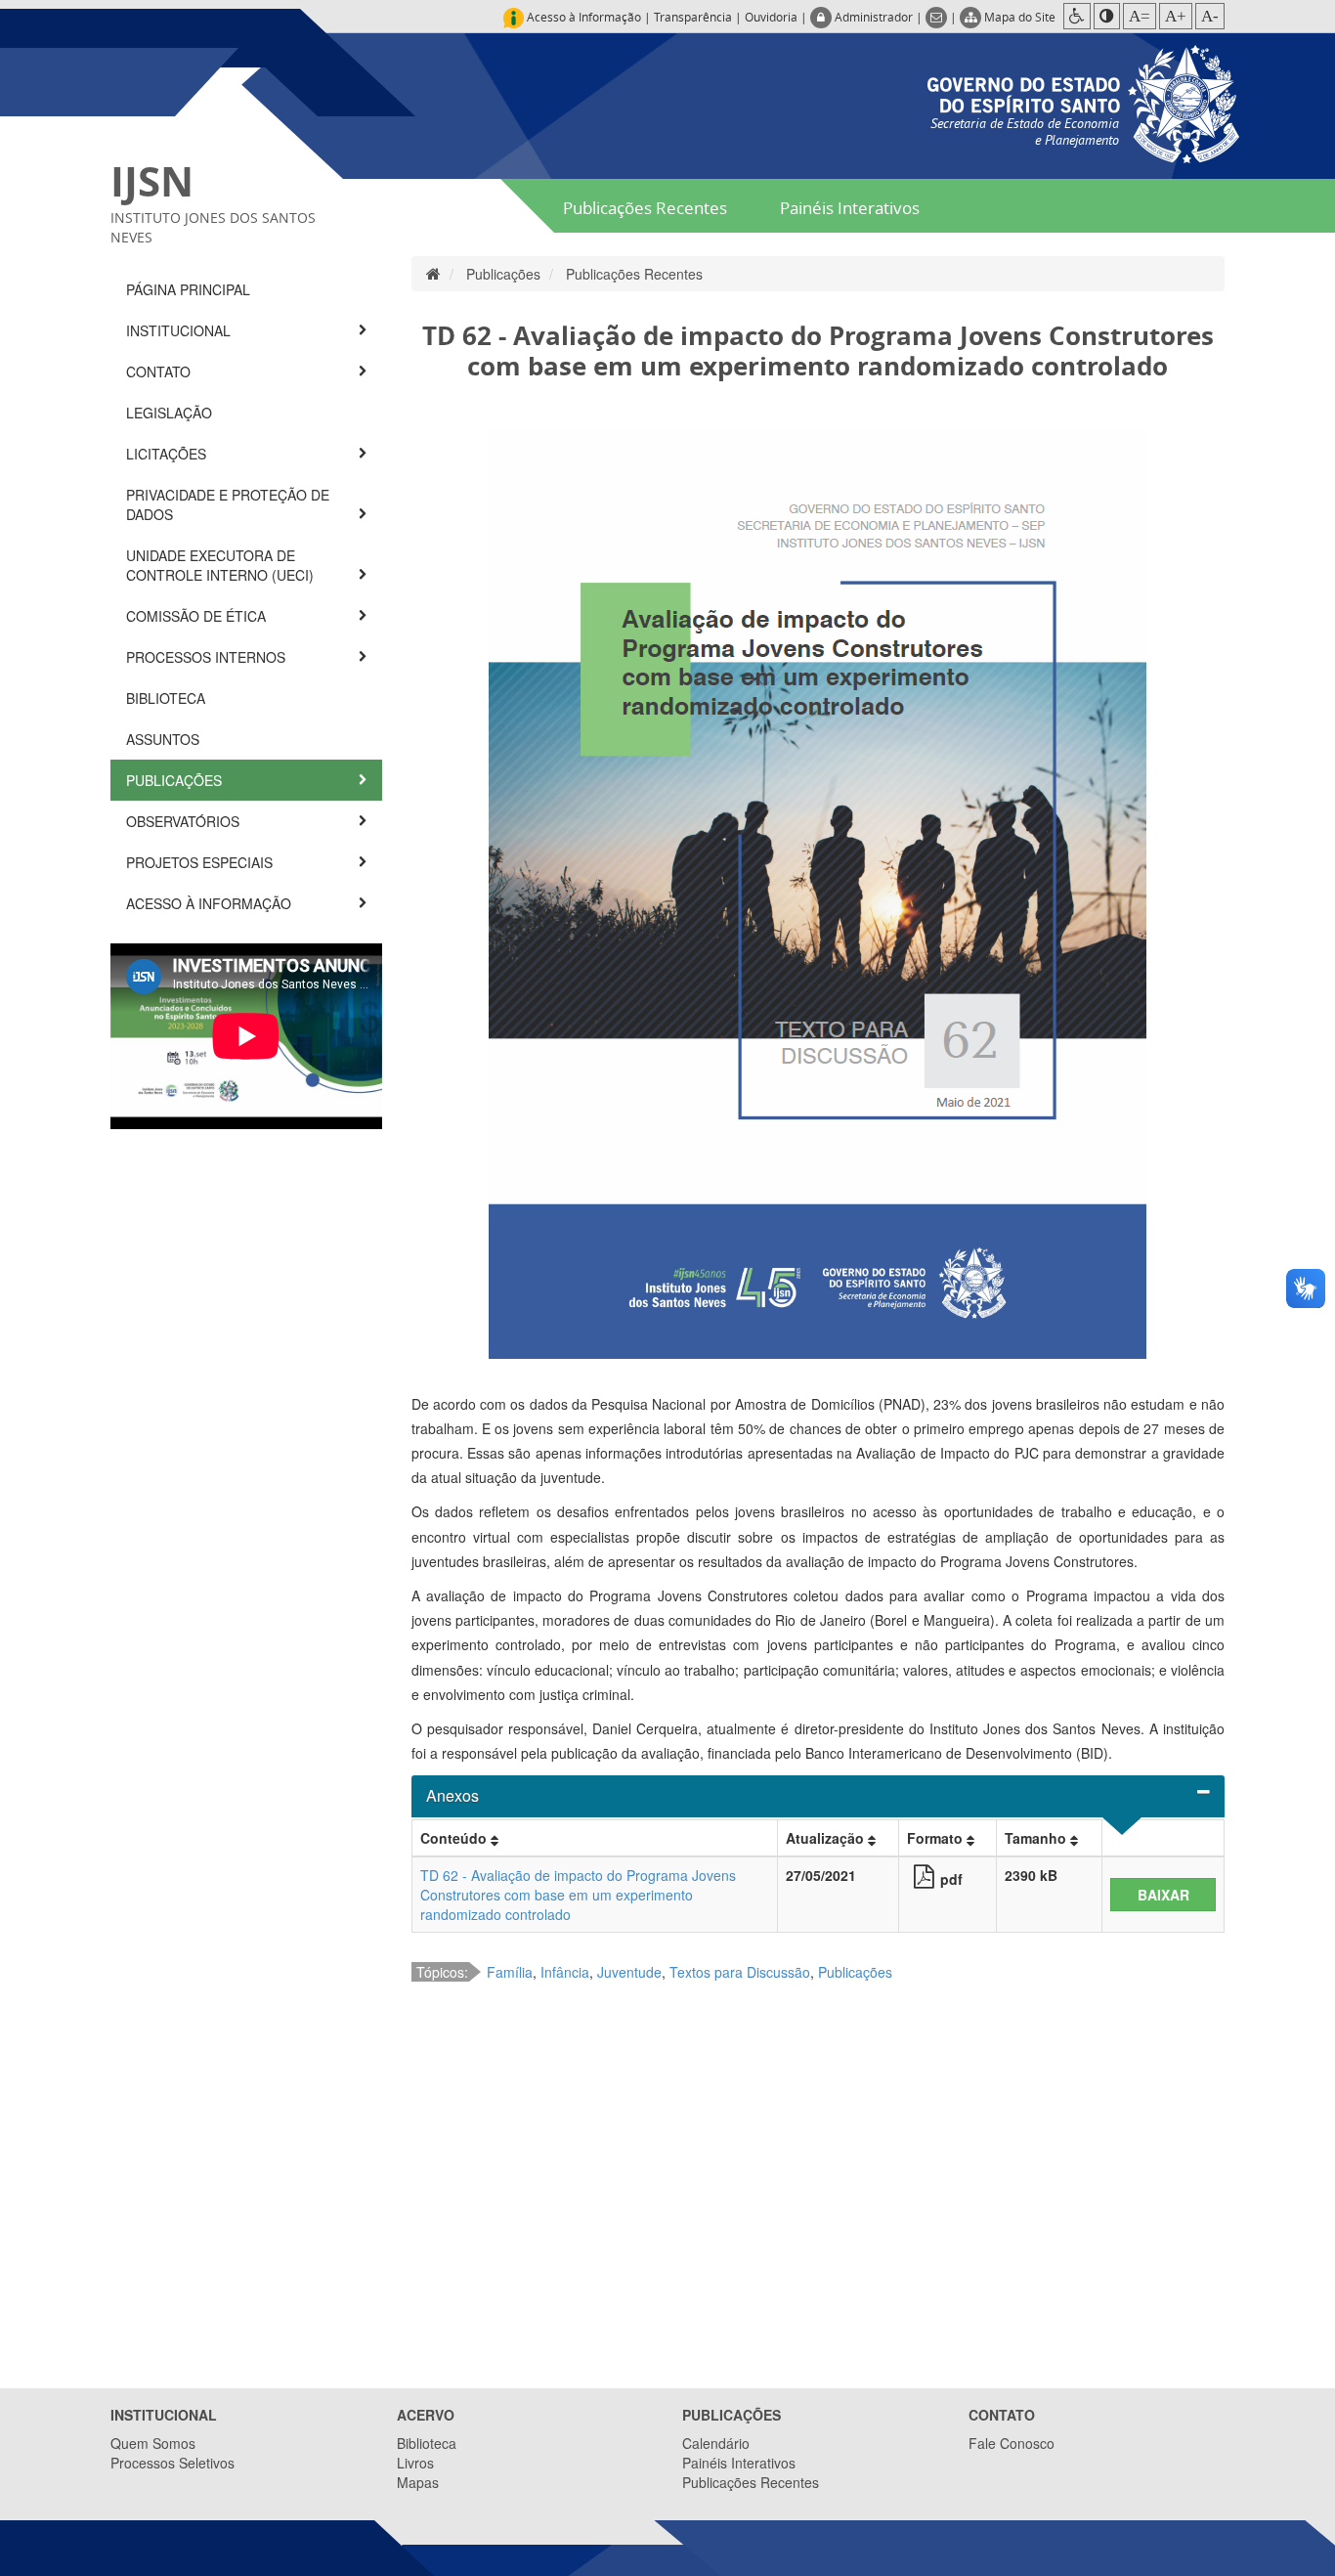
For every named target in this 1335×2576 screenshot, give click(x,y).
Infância (565, 1972)
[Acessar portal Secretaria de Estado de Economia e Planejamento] (1083, 102)
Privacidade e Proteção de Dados (228, 504)
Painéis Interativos (850, 208)
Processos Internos (208, 657)
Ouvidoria (771, 17)
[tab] (818, 1796)
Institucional (180, 330)
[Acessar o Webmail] (938, 17)
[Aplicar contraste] (1107, 16)
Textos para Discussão (740, 1972)
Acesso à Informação (211, 903)
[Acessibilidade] (1077, 16)
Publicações (176, 780)
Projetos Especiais (201, 862)
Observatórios (185, 821)
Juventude (629, 1972)
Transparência (693, 17)
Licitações (168, 454)
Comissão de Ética (198, 616)
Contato (160, 371)
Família (510, 1972)
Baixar (1163, 1895)
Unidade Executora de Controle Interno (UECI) (222, 565)
